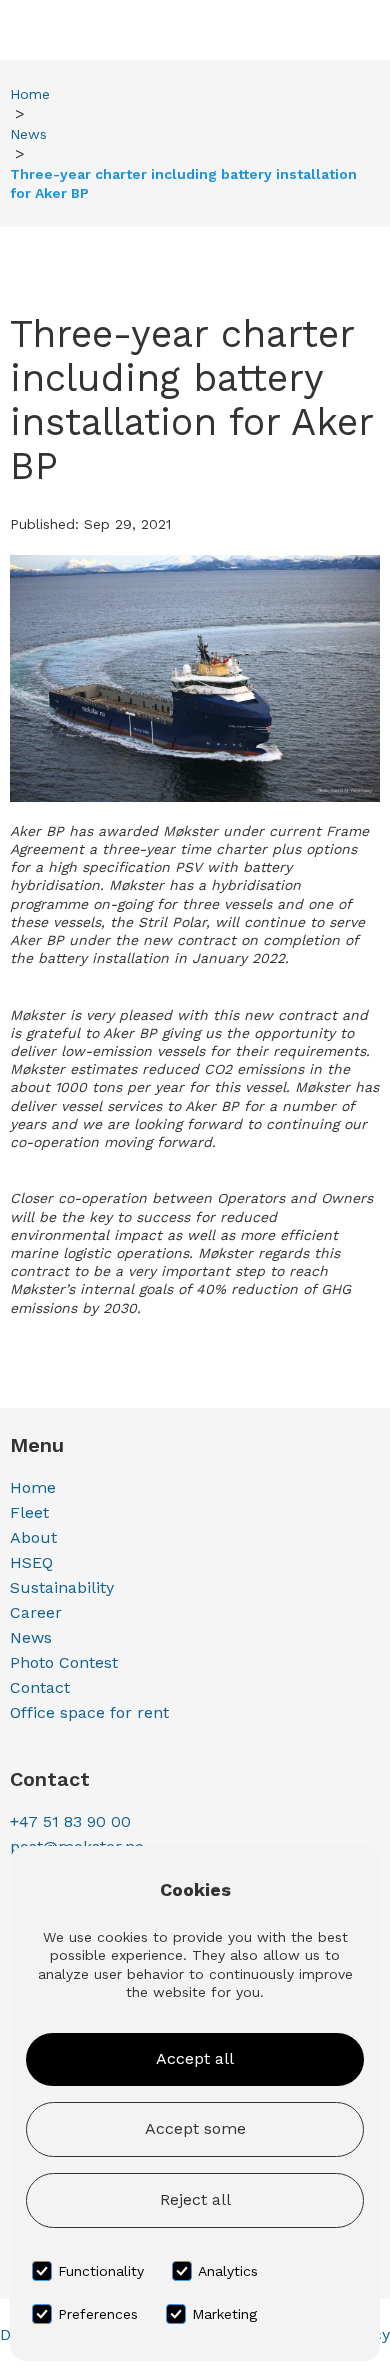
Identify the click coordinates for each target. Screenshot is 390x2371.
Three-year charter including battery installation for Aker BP (183, 183)
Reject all (195, 2199)
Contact (40, 1687)
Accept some (195, 2128)
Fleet (29, 1512)
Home (30, 94)
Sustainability (62, 1587)
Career (36, 1612)
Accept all (195, 2058)
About (33, 1537)
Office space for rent (89, 1712)
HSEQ (31, 1562)
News (28, 134)
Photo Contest (64, 1662)
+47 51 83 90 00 (70, 1821)
